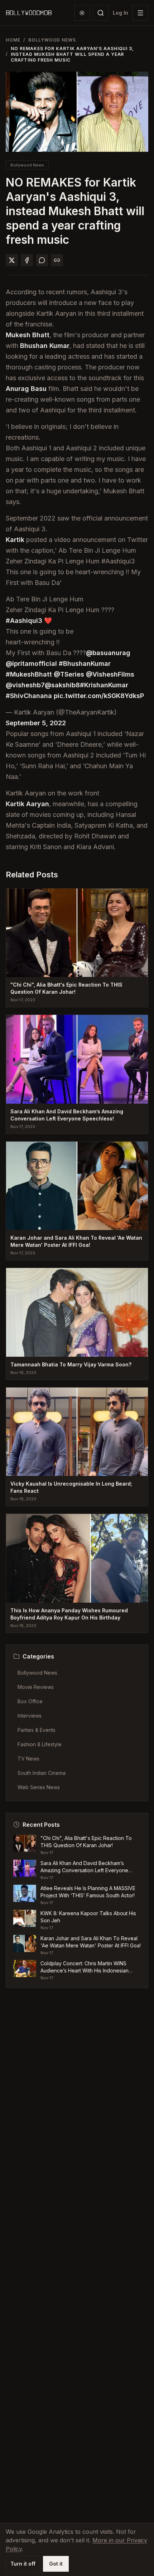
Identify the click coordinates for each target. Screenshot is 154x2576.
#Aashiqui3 (24, 621)
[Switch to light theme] (82, 13)
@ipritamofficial (31, 664)
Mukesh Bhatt (28, 335)
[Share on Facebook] (27, 260)
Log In (121, 13)
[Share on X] (12, 260)
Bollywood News (52, 40)
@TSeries (69, 674)
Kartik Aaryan (27, 804)
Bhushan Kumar (45, 346)
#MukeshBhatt (29, 674)
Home (13, 40)
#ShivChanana (29, 696)
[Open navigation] (140, 13)
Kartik (15, 540)
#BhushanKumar (85, 664)
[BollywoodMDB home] (29, 13)
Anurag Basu (26, 389)
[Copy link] (57, 260)
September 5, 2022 (36, 723)
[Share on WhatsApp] (42, 260)
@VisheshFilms (110, 674)
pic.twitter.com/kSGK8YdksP (99, 696)
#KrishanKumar (104, 685)
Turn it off (23, 2564)
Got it (56, 2564)
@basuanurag (108, 653)
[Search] (101, 13)
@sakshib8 (62, 685)
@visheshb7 (25, 685)
